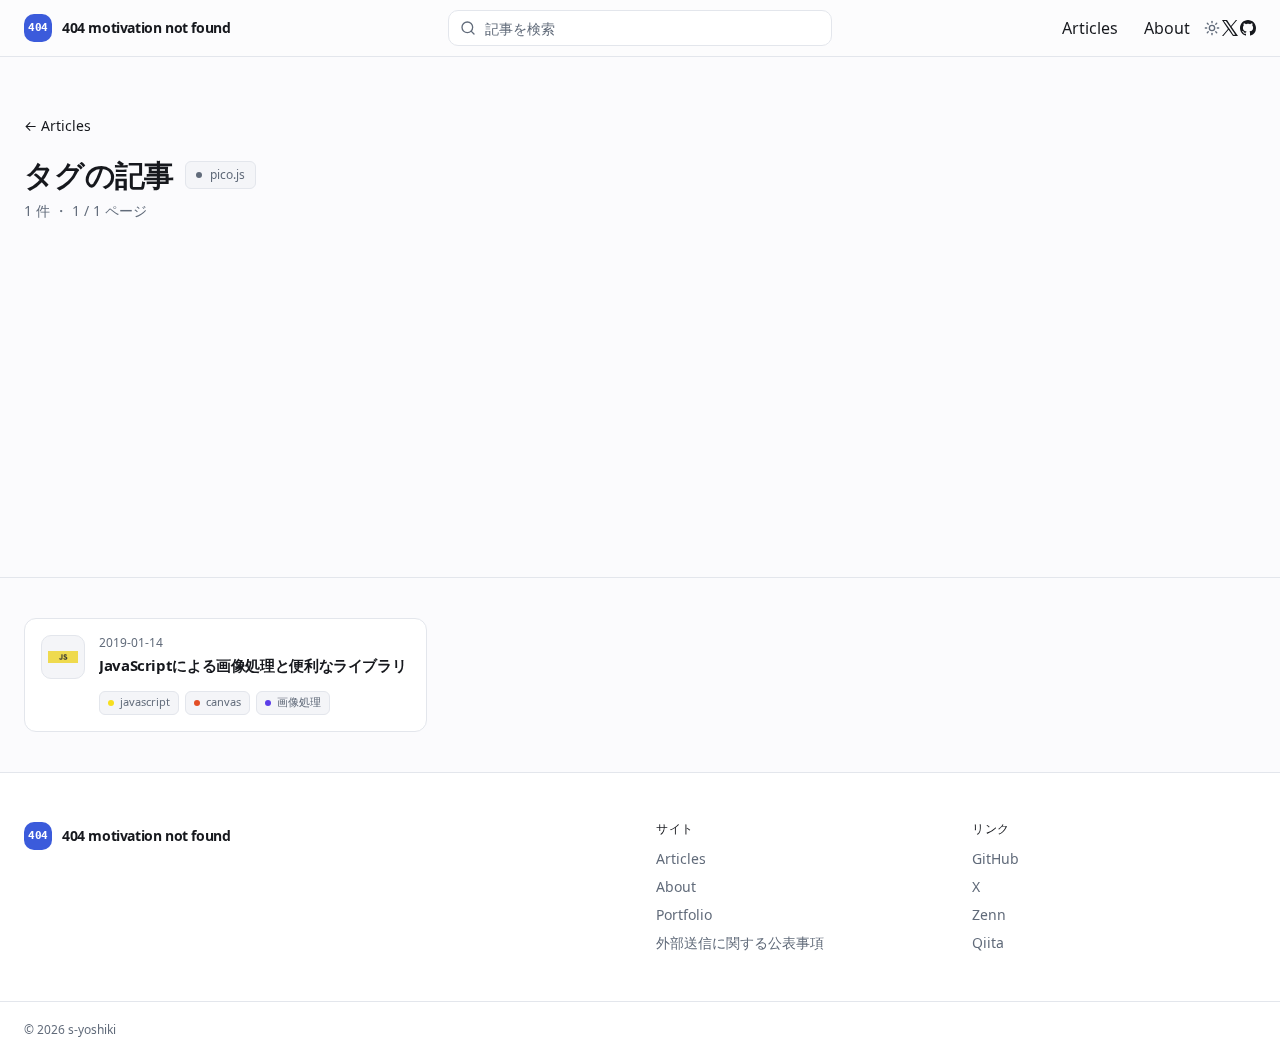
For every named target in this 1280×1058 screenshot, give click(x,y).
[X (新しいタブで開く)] (1230, 28)
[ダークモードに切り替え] (1212, 28)
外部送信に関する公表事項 (740, 942)
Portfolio (684, 914)
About (1167, 28)
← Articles (57, 125)
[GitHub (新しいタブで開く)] (1248, 28)
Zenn (989, 914)
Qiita (988, 942)
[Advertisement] (640, 427)
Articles (1090, 28)
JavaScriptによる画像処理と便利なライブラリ (252, 665)
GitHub (995, 858)
